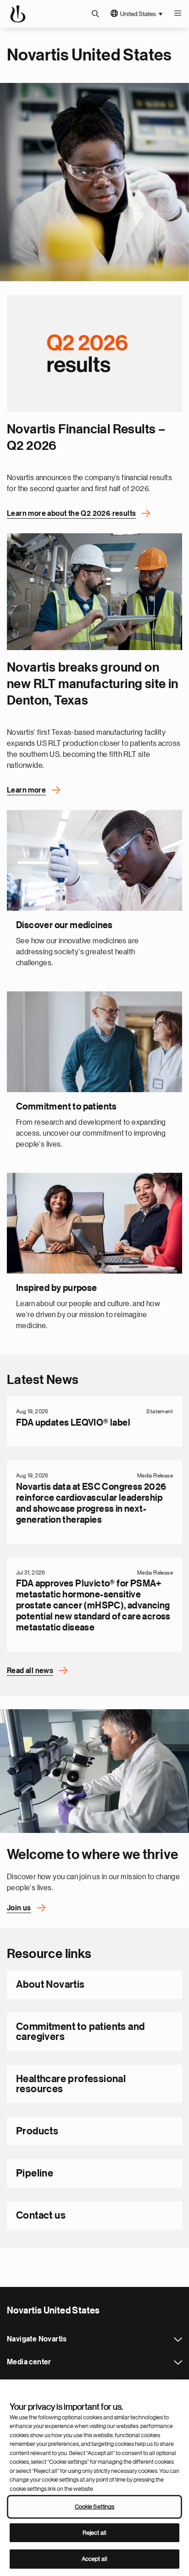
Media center (178, 2363)
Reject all (94, 2533)
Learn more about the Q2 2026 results (71, 514)
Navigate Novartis (178, 2340)
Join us (19, 1908)
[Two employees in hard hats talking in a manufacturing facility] (94, 592)
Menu (178, 14)
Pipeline (35, 2173)
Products (37, 2131)
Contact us (41, 2215)
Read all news (30, 1671)
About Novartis (50, 1985)
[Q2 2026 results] (94, 353)
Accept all (94, 2559)
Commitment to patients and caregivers (80, 2032)
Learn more (26, 790)
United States (138, 14)
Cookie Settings (95, 2507)
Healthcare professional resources (71, 2084)
